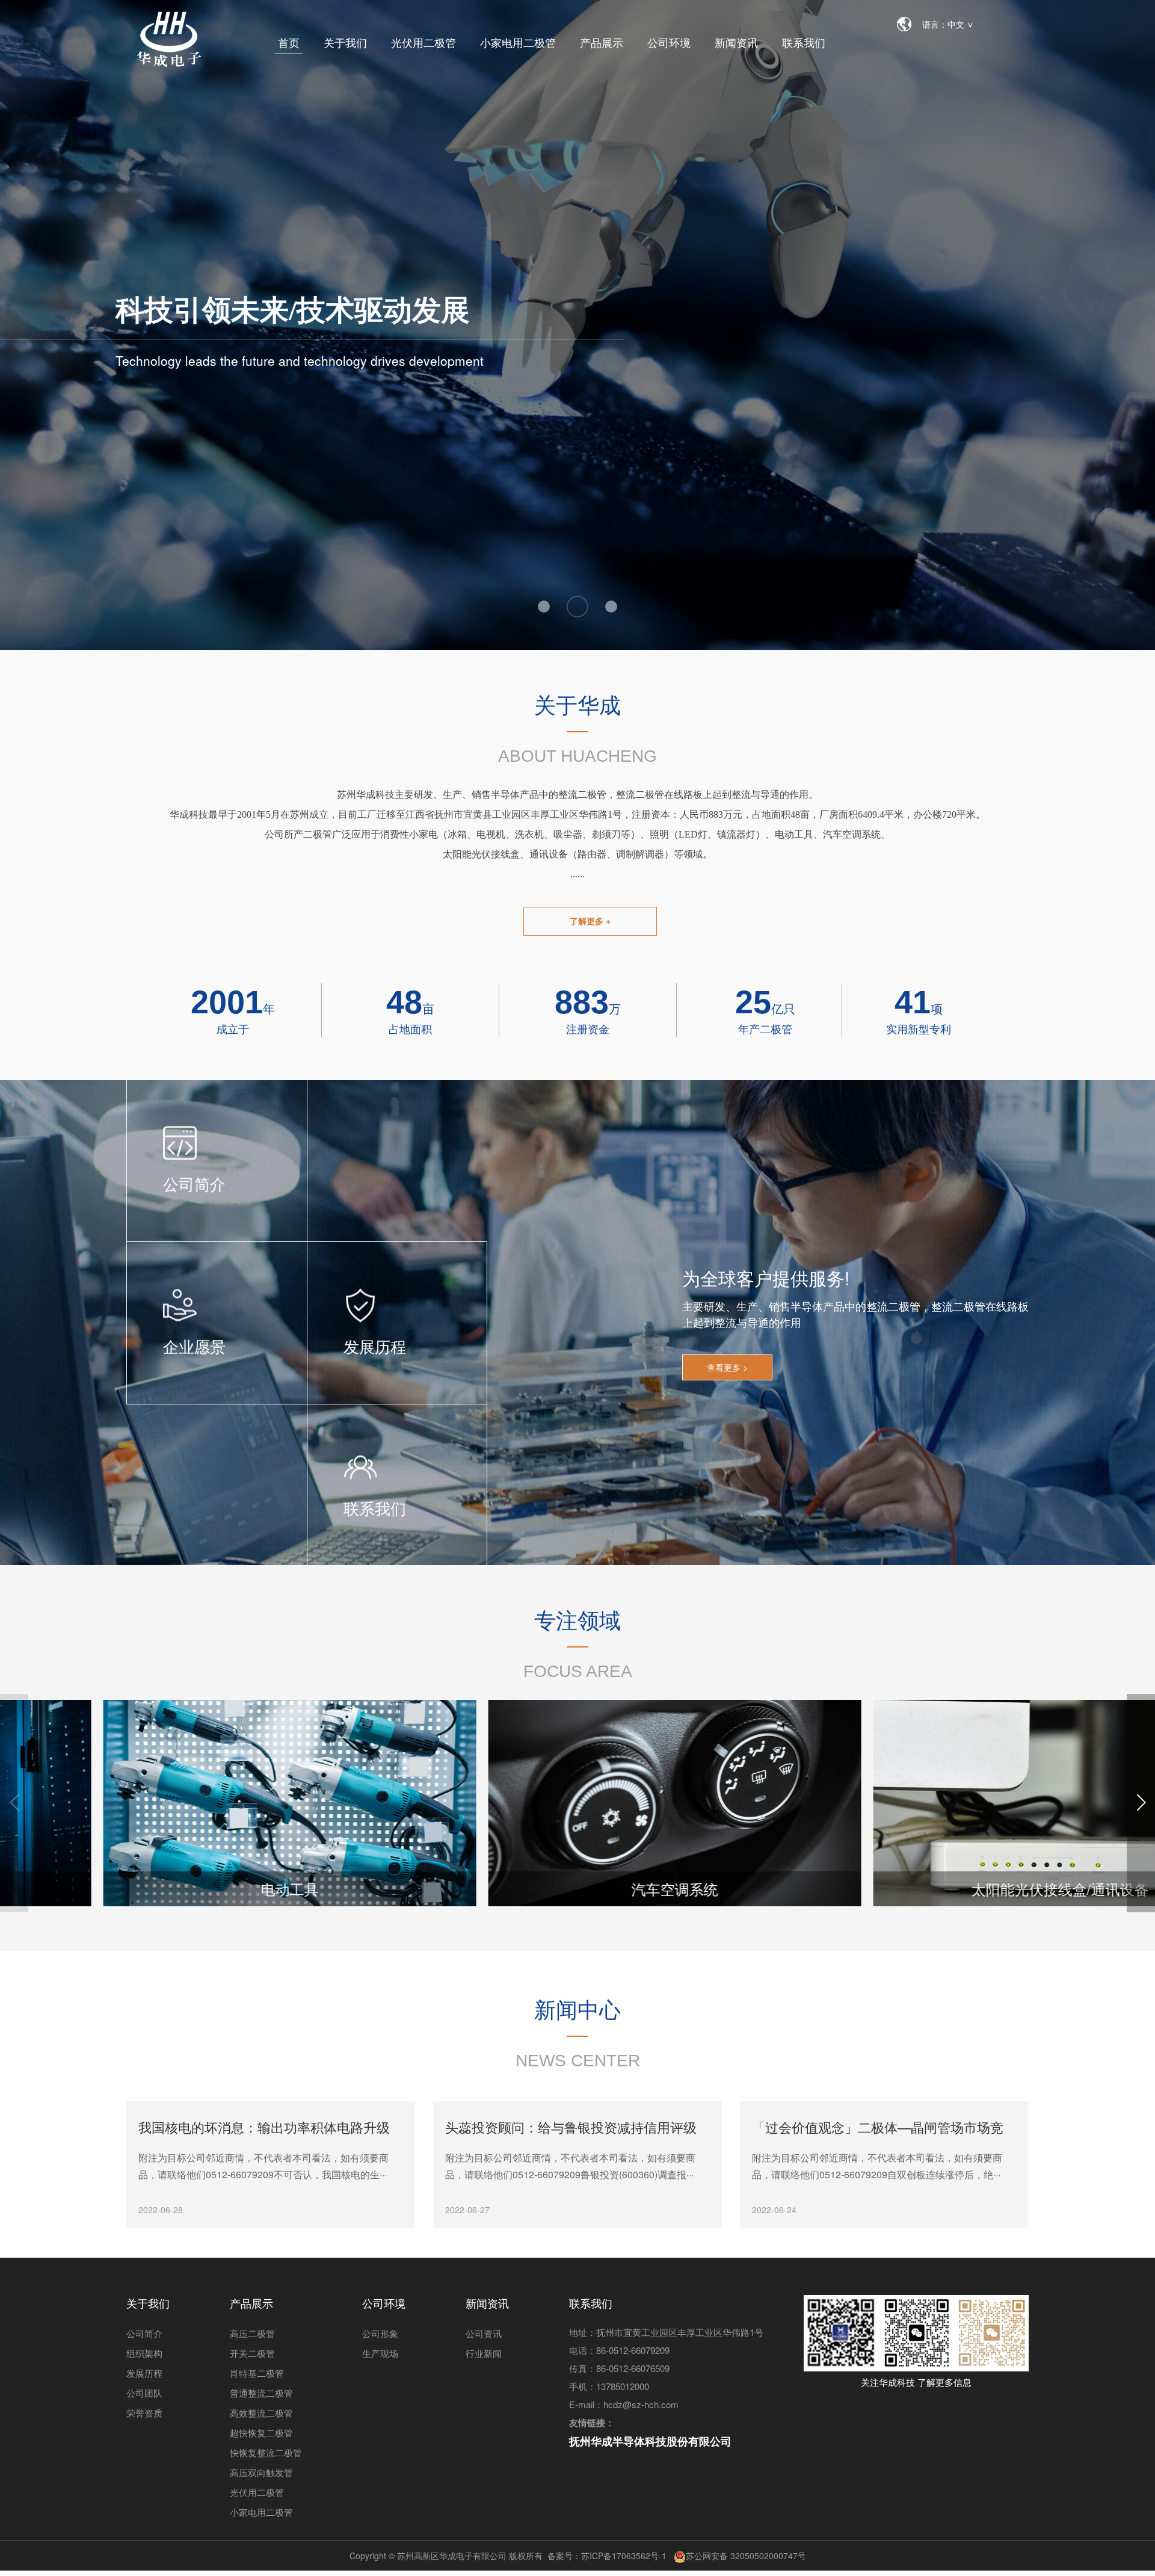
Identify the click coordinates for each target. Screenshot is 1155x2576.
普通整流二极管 (261, 2393)
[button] (1141, 1803)
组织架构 (144, 2353)
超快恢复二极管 (261, 2432)
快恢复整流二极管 (266, 2452)
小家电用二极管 (518, 42)
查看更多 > (727, 1367)
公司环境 (669, 42)
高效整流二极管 (261, 2413)
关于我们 (345, 42)
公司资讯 (484, 2333)
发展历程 (144, 2373)
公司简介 (144, 2333)
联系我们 (804, 42)
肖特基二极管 (257, 2373)
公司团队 (144, 2393)
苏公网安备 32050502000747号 (746, 2556)
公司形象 (380, 2333)
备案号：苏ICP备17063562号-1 (607, 2556)
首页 (289, 42)
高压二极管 (252, 2333)
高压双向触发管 (261, 2472)
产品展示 (602, 42)
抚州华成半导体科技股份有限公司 (650, 2441)
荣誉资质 (144, 2413)
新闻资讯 (736, 42)
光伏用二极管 (423, 42)
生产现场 (380, 2353)
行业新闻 (484, 2353)
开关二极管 (252, 2353)
